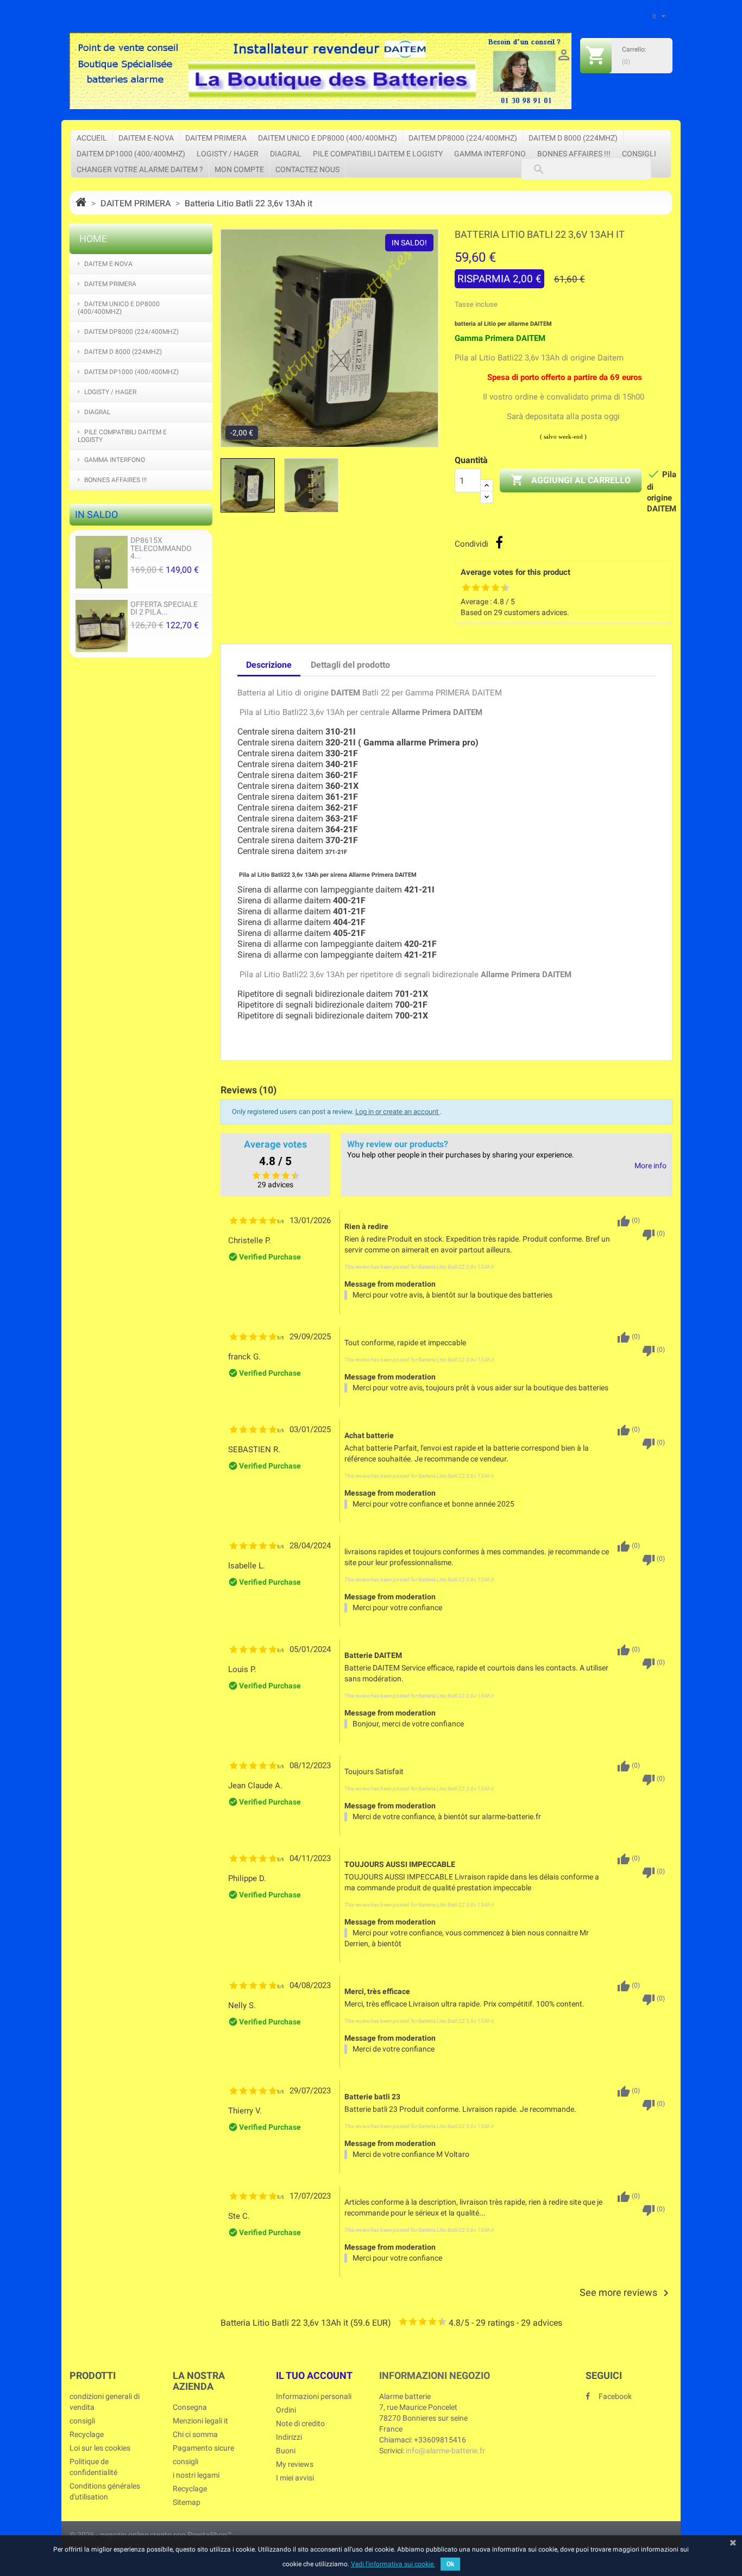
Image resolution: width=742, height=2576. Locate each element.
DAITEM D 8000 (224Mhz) (573, 138)
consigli (639, 154)
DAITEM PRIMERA (216, 138)
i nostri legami (196, 2475)
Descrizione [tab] (269, 665)
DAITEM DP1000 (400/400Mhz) (131, 154)
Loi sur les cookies (100, 2448)
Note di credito (300, 2423)
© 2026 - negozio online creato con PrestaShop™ (151, 2535)
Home (93, 239)
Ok (450, 2564)
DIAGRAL (286, 154)
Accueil (92, 138)
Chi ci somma (195, 2434)
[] (528, 159)
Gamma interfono (490, 154)
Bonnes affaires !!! (574, 154)
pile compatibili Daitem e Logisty (378, 154)
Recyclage (87, 2434)
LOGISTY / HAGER (228, 154)
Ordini (286, 2410)
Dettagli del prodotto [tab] (350, 665)
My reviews (295, 2464)
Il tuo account (314, 2375)
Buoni (286, 2451)
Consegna (190, 2407)
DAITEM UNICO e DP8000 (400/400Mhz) (328, 138)
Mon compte (239, 169)
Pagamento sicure (203, 2448)
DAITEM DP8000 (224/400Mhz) (463, 138)
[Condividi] (499, 542)
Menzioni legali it (200, 2421)
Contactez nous (307, 169)
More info (650, 1166)
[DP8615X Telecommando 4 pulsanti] (102, 562)
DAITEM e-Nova (146, 138)
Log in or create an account (398, 1112)
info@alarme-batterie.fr (445, 2451)
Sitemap (187, 2502)
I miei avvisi (295, 2478)
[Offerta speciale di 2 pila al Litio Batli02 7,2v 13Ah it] (102, 625)
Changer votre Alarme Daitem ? (140, 169)
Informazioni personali (314, 2396)
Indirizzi (289, 2437)
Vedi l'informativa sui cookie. (393, 2564)
